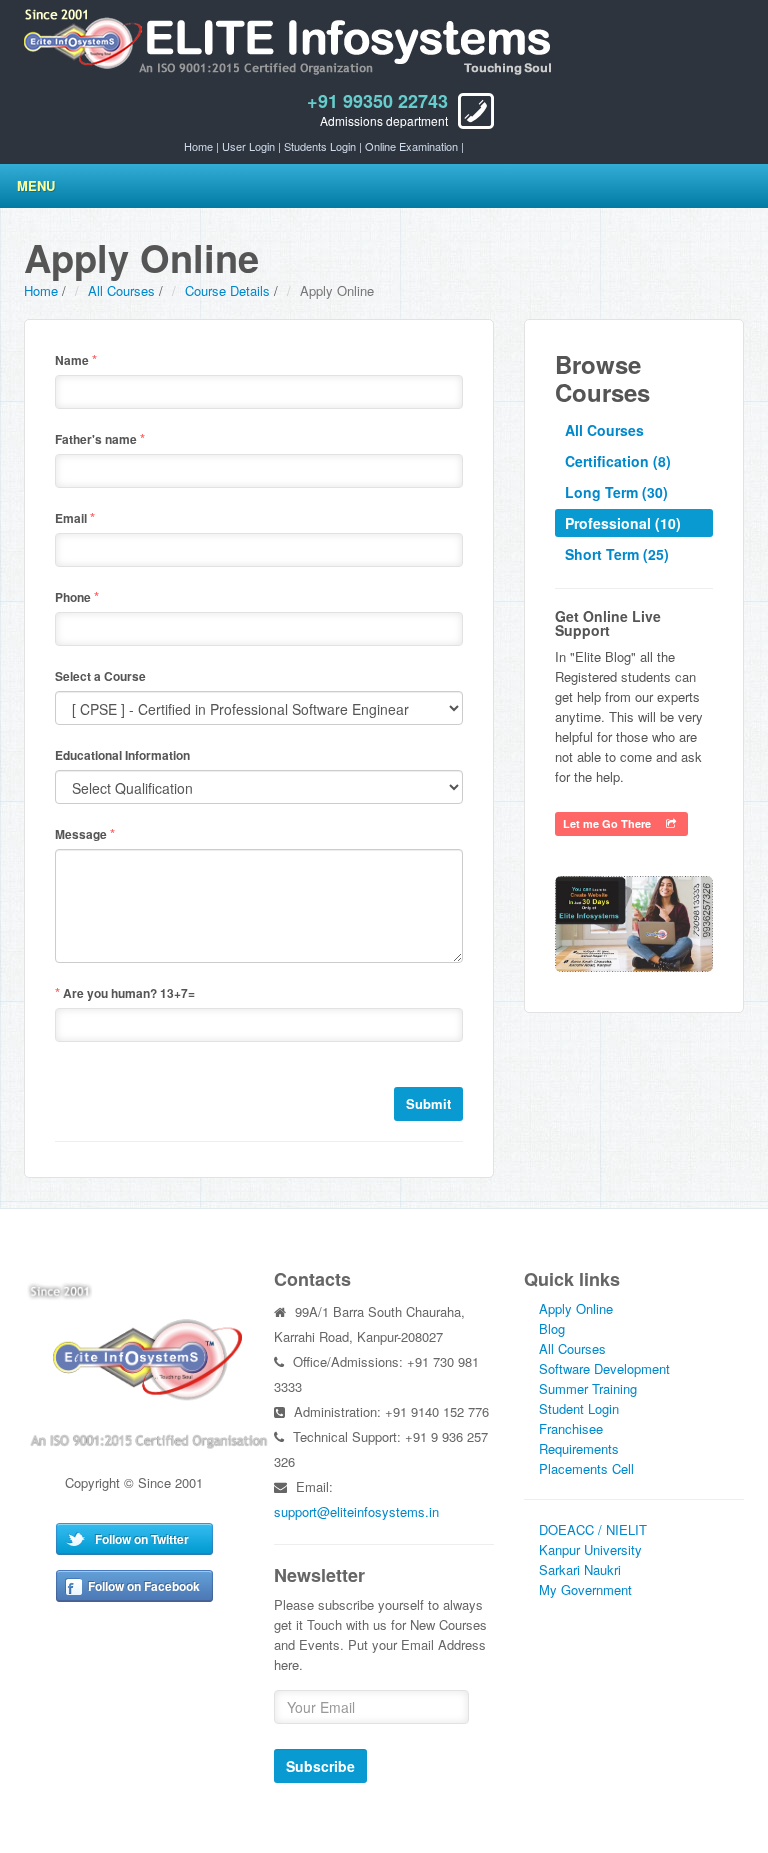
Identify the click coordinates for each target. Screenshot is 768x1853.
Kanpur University (590, 1549)
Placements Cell (586, 1468)
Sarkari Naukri (580, 1569)
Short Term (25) (617, 554)
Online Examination (411, 146)
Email (75, 517)
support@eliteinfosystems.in (356, 1511)
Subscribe (320, 1766)
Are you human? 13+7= (125, 992)
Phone (77, 596)
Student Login (579, 1408)
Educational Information (122, 755)
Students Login (320, 146)
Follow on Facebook (144, 1586)
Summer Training (588, 1388)
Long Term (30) (616, 492)
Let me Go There (614, 823)
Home (198, 146)
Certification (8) (618, 461)
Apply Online (576, 1308)
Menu (36, 185)
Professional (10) (623, 523)
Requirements (579, 1448)
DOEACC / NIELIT (593, 1529)
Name (76, 359)
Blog (552, 1328)
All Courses (121, 290)
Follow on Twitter (142, 1539)
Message (85, 833)
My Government (585, 1589)
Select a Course (100, 676)
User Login (248, 146)
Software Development (604, 1368)
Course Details (227, 290)
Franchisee (571, 1428)
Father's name (100, 438)
